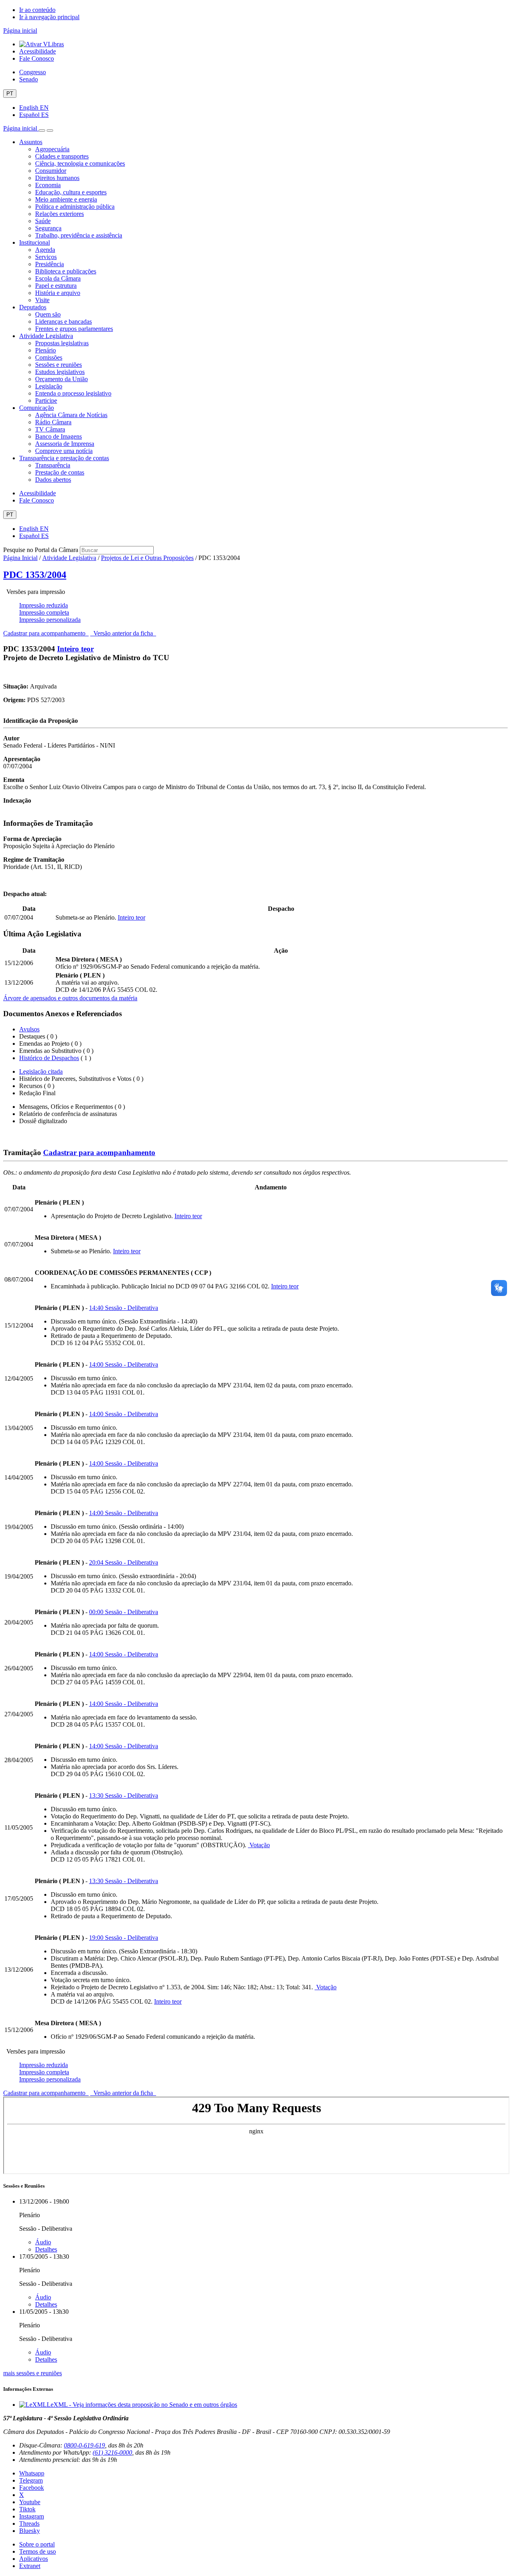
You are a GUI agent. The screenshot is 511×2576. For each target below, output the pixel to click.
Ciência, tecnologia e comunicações (80, 163)
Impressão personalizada (50, 620)
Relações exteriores (59, 214)
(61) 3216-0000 (112, 2452)
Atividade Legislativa (46, 336)
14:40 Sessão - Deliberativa (124, 1308)
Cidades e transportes (62, 156)
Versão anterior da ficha (123, 633)
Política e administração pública (75, 207)
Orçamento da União (61, 379)
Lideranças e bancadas (63, 322)
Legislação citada (41, 1071)
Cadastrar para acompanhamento (46, 633)
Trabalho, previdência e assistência (79, 235)
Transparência (53, 465)
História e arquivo (58, 293)
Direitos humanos (57, 178)
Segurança (48, 228)
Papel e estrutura (56, 286)
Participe (46, 401)
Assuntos (31, 142)
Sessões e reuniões (58, 365)
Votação (259, 1845)
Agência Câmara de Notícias (71, 415)
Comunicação (37, 408)
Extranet (30, 2566)
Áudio (43, 2242)
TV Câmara (50, 429)
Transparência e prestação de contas (64, 458)
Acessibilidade (38, 51)
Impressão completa (44, 612)
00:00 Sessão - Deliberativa (124, 1612)
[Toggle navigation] (42, 131)
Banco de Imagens (58, 436)
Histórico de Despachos (49, 1058)
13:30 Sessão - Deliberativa (124, 1795)
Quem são (48, 314)
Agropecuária (52, 149)
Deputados (33, 307)
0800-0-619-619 (84, 2445)
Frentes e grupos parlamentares (74, 329)
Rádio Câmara (53, 422)
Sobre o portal (37, 2544)
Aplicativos (34, 2559)
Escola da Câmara (58, 278)
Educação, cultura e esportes (71, 192)
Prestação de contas (60, 472)
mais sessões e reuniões (33, 2373)
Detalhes (46, 2249)
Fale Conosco (37, 58)
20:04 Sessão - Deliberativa (124, 1562)
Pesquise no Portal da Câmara (41, 550)
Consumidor (51, 171)
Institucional (35, 242)
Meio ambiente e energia (66, 199)
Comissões (49, 357)
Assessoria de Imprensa (65, 444)
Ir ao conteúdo (37, 10)
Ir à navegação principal (49, 17)
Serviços (46, 257)
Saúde (43, 221)
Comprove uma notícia (64, 451)
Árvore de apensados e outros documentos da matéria (70, 998)
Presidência (50, 264)
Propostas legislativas (62, 343)
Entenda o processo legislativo (73, 393)
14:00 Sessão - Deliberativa (124, 1364)
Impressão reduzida (44, 605)
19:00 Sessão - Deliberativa (124, 1938)
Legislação (49, 386)
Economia (48, 185)
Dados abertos (53, 480)
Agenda (45, 250)
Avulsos (29, 1029)
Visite (42, 300)
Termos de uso (38, 2551)
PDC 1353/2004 (35, 575)
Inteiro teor (75, 649)
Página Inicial (20, 558)
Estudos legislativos (60, 372)
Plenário (46, 350)
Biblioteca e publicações (66, 271)
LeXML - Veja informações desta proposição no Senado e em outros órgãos (142, 2405)
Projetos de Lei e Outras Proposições (147, 558)
